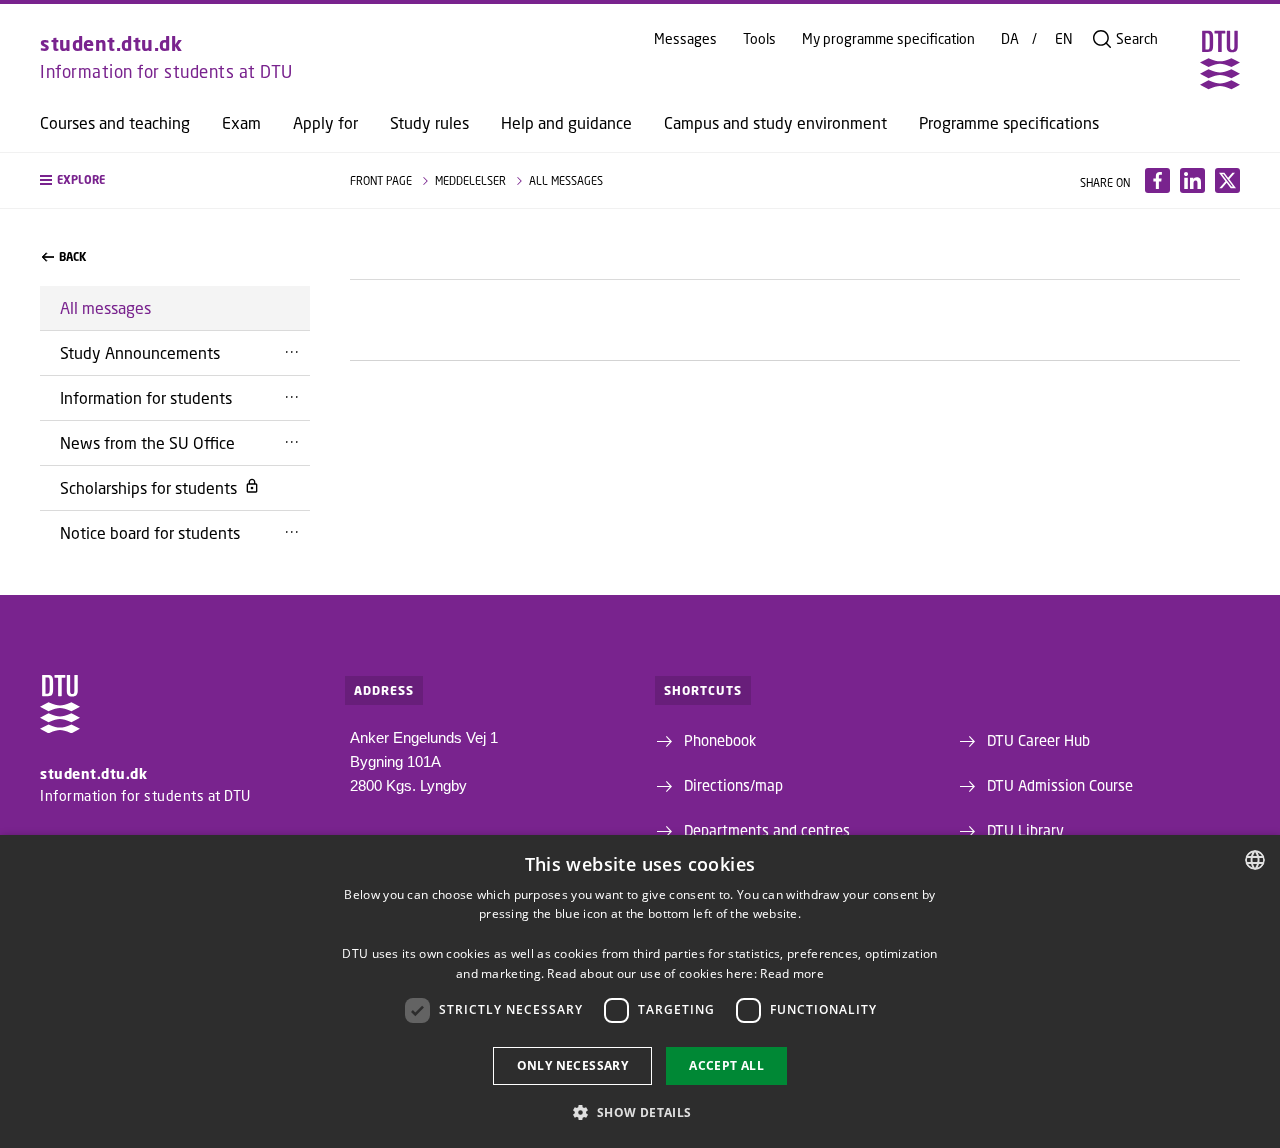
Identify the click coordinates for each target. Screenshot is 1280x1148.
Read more (792, 973)
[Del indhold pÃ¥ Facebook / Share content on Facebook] (1157, 180)
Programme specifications (1009, 123)
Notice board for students (150, 532)
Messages (685, 39)
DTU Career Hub (1038, 740)
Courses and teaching (115, 123)
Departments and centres (767, 830)
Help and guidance (566, 123)
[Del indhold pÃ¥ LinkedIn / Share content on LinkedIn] (1192, 180)
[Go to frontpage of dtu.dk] (1220, 60)
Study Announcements (140, 352)
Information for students (146, 397)
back (72, 257)
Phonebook (720, 740)
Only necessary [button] (573, 1065)
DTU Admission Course (1060, 785)
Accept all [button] (726, 1065)
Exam (241, 123)
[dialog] (640, 991)
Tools (759, 39)
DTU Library (1025, 830)
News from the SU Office (147, 442)
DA (1010, 39)
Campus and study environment (775, 123)
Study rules (429, 123)
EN (1064, 39)
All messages (105, 307)
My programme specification (888, 39)
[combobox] (1255, 860)
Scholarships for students (148, 487)
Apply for (325, 123)
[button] (175, 180)
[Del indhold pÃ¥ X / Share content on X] (1227, 180)
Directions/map (733, 785)
